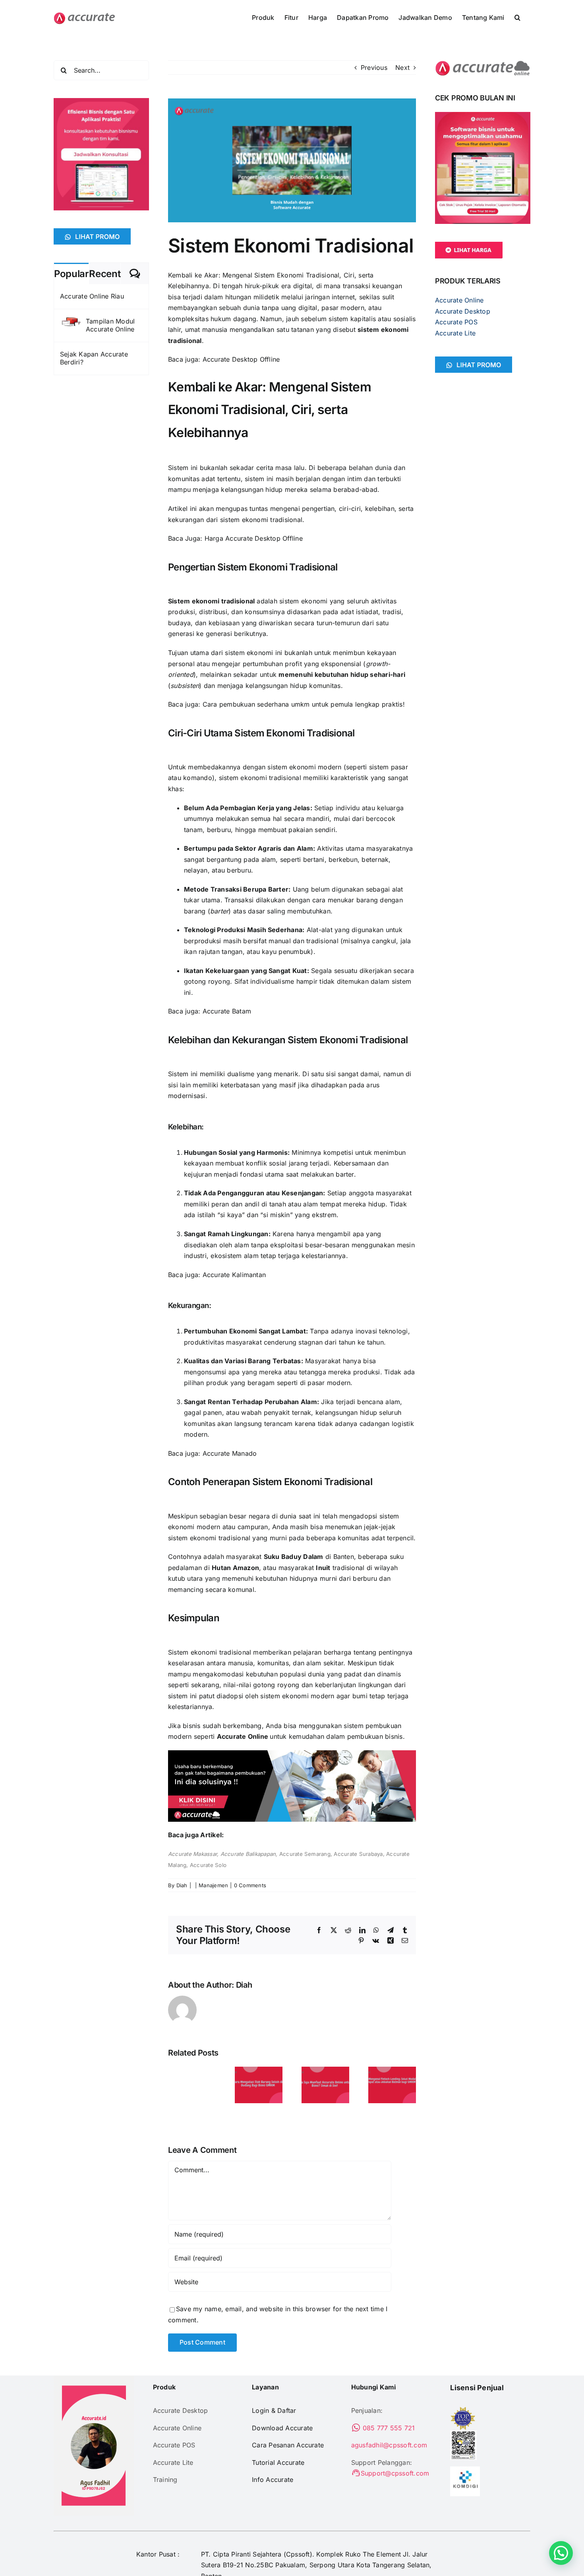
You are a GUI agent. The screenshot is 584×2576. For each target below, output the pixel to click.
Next (402, 67)
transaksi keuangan (372, 286)
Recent (105, 274)
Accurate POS (456, 322)
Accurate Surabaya (358, 1854)
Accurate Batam (227, 1011)
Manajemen (213, 1885)
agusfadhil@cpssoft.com (389, 2445)
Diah (182, 1885)
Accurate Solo (208, 1865)
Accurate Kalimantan (234, 1275)
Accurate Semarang (305, 1854)
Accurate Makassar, (194, 1854)
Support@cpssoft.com (395, 2473)
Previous (374, 67)
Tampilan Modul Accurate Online (110, 325)
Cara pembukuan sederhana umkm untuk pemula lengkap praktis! (304, 704)
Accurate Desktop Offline (241, 359)
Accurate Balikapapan (248, 1854)
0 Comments (250, 1885)
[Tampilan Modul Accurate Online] (70, 322)
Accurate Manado (230, 1453)
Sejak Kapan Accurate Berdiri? (94, 358)
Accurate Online (243, 1736)
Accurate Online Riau (92, 296)
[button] (517, 17)
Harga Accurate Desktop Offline (254, 538)
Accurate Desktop (463, 311)
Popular (71, 274)
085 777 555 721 (388, 2428)
